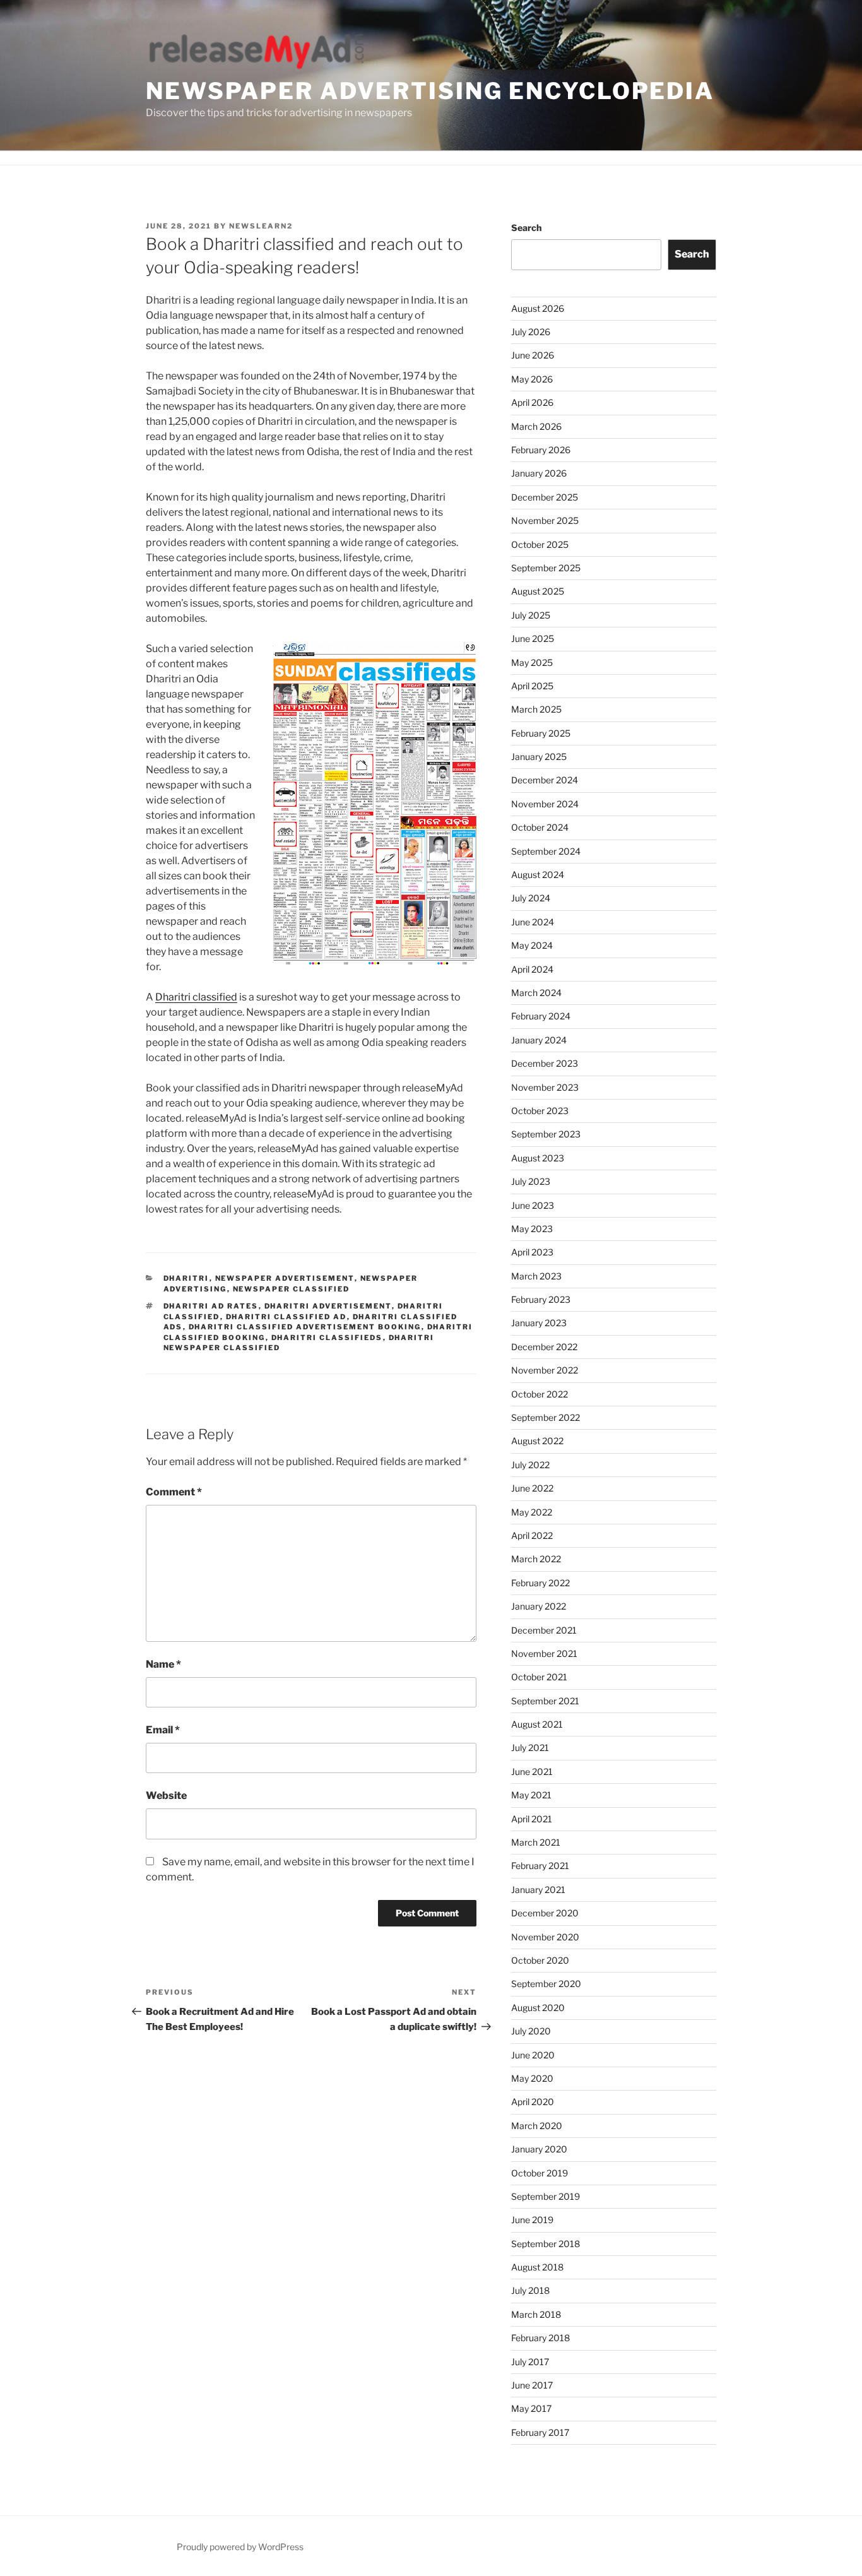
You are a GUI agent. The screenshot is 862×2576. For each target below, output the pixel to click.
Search (526, 228)
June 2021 (532, 1772)
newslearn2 (261, 226)
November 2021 (544, 1653)
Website (166, 1795)
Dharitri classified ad (286, 1317)
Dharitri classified (196, 997)
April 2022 (532, 1535)
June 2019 (532, 2220)
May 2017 (531, 2408)
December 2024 (545, 780)
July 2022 (530, 1465)
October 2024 (540, 827)
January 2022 (539, 1606)
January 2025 (539, 757)
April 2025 (532, 686)
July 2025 (531, 615)
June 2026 (533, 355)
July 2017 (530, 2362)
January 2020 (539, 2149)
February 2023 (541, 1299)
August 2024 (538, 875)
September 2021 (545, 1701)
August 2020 (538, 2008)
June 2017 (532, 2385)
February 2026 (541, 450)
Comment (174, 1492)
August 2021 (537, 1724)
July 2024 (531, 898)
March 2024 (536, 993)
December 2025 (545, 497)
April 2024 (532, 969)
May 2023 (532, 1229)
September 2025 (546, 568)
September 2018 (546, 2244)
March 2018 (536, 2314)
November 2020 (545, 1937)
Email (163, 1730)
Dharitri (186, 1278)
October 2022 (540, 1394)
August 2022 (537, 1441)
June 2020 (533, 2055)
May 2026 (532, 379)
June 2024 (533, 922)
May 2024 (532, 945)
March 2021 (536, 1842)
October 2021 (539, 1677)
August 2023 (538, 1158)
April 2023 (532, 1252)
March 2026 (536, 426)
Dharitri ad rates (211, 1306)
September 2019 (546, 2196)
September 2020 (546, 1984)
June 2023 (533, 1205)
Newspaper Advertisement (285, 1278)
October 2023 (540, 1111)
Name (163, 1664)
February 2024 (541, 1016)
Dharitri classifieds (327, 1338)
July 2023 (531, 1181)
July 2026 (531, 332)
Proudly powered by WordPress (240, 2547)
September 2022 (546, 1417)
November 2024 (545, 804)
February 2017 (540, 2432)
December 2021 (544, 1630)
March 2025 (536, 709)
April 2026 (532, 402)
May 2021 (531, 1795)
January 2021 (538, 1890)
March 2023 (536, 1276)
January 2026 (539, 473)
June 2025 (533, 638)
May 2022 (532, 1512)
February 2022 (540, 1583)
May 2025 (532, 662)
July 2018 (530, 2290)
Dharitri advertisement (328, 1306)
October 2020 (540, 1960)
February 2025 (541, 733)
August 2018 (537, 2267)
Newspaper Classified (292, 1289)
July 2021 (530, 1748)
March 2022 (536, 1559)
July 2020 (531, 2031)
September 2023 (546, 1134)
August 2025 (538, 591)
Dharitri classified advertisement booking (305, 1327)
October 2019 (540, 2173)
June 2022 (532, 1488)
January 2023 (539, 1323)
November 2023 (545, 1087)
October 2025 (540, 544)
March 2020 (537, 2126)
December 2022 (544, 1347)
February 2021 (540, 1866)
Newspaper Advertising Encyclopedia (430, 91)
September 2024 (546, 851)
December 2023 (545, 1063)
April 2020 (533, 2102)
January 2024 (539, 1040)
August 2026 (538, 308)
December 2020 (545, 1913)
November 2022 (545, 1370)
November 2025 (545, 520)
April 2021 (532, 1819)
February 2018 (540, 2338)
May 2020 (532, 2078)
